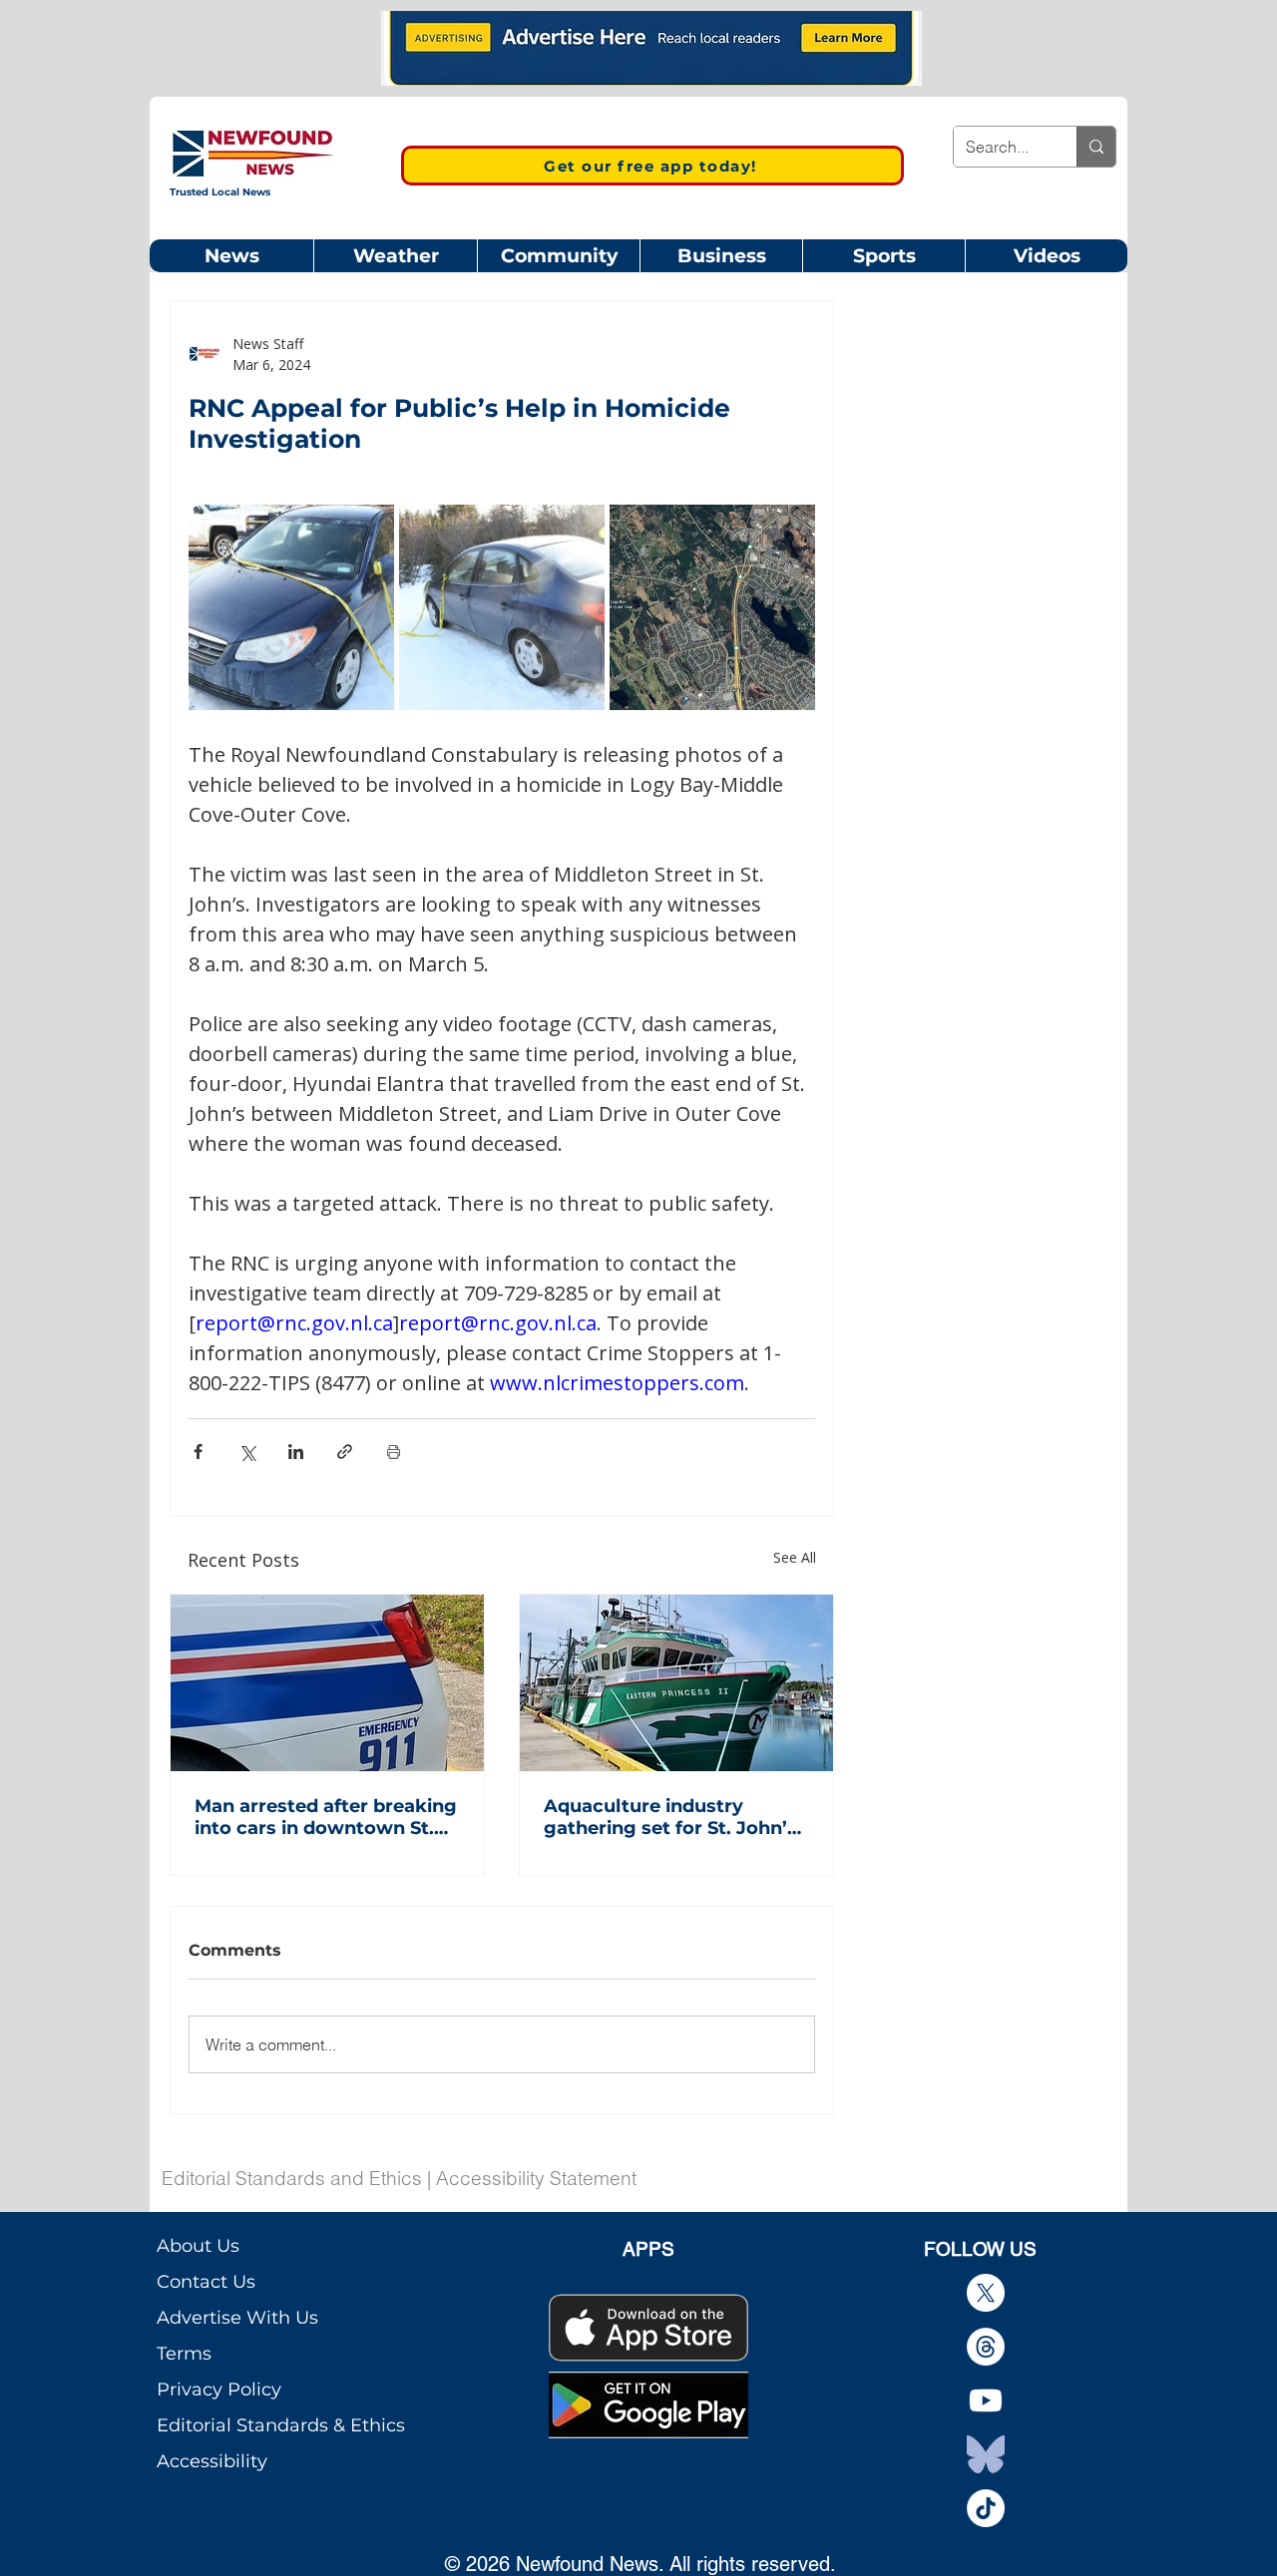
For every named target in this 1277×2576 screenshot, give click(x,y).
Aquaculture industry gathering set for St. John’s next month (670, 1817)
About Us (198, 2246)
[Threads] (986, 2347)
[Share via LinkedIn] (296, 1452)
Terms (184, 2354)
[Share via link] (345, 1452)
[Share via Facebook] (198, 1452)
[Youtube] (986, 2400)
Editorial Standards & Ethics (281, 2425)
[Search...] (1096, 147)
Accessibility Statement (536, 2178)
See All (795, 1557)
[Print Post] (394, 1452)
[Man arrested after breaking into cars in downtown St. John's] (327, 1683)
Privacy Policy (219, 2390)
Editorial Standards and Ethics (292, 2178)
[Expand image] (291, 607)
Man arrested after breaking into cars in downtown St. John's (326, 1817)
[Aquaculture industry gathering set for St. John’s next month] (676, 1683)
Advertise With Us (237, 2318)
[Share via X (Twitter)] (247, 1452)
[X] (986, 2293)
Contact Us (206, 2282)
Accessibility (212, 2461)
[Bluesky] (986, 2454)
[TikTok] (986, 2508)
